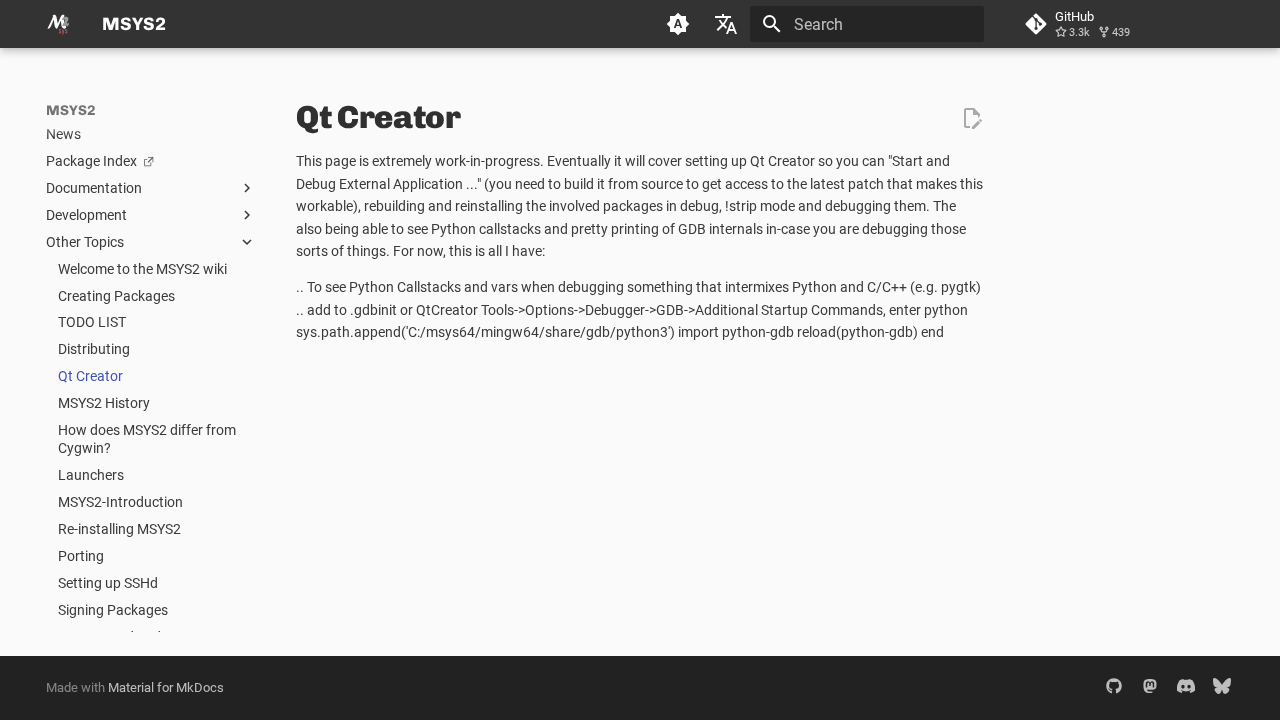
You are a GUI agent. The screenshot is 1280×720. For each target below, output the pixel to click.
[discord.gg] (1186, 688)
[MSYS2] (58, 24)
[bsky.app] (1222, 688)
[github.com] (1114, 688)
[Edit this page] (972, 118)
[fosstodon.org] (1150, 688)
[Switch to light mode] (678, 24)
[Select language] (726, 24)
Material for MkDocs (166, 687)
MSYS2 (71, 110)
